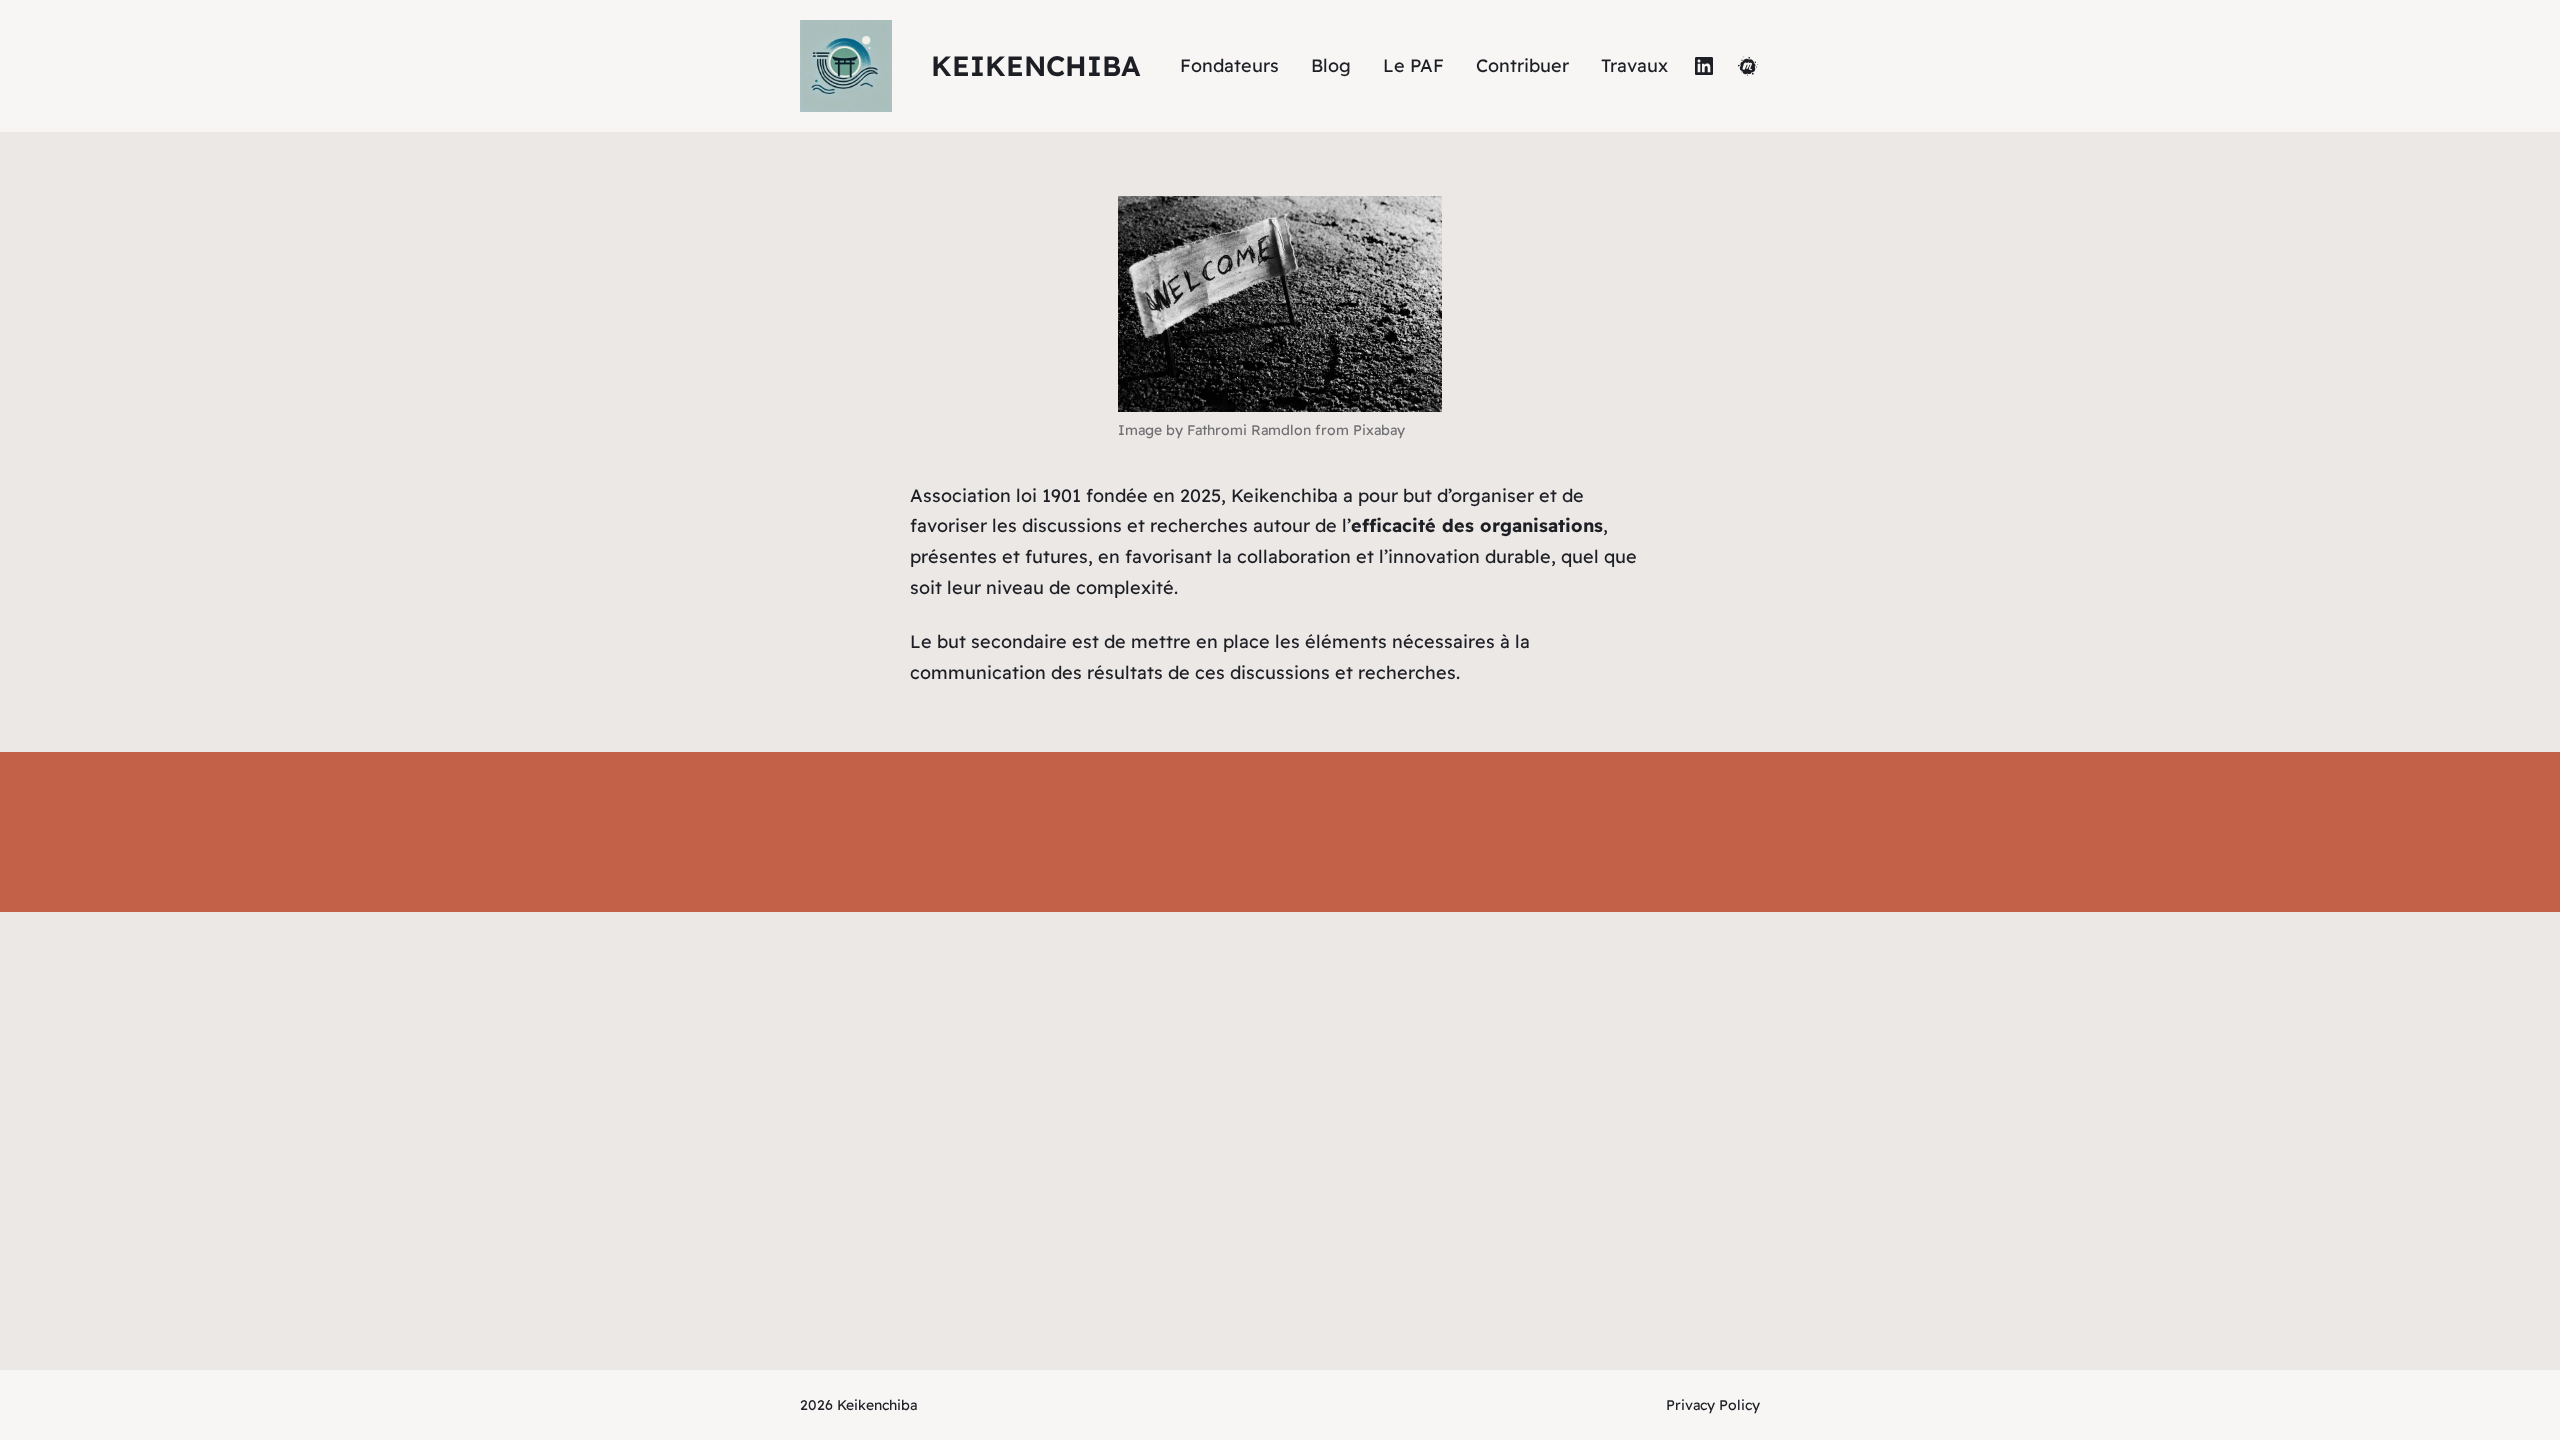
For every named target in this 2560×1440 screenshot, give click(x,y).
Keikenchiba (1036, 65)
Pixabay (1379, 430)
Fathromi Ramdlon (1249, 430)
